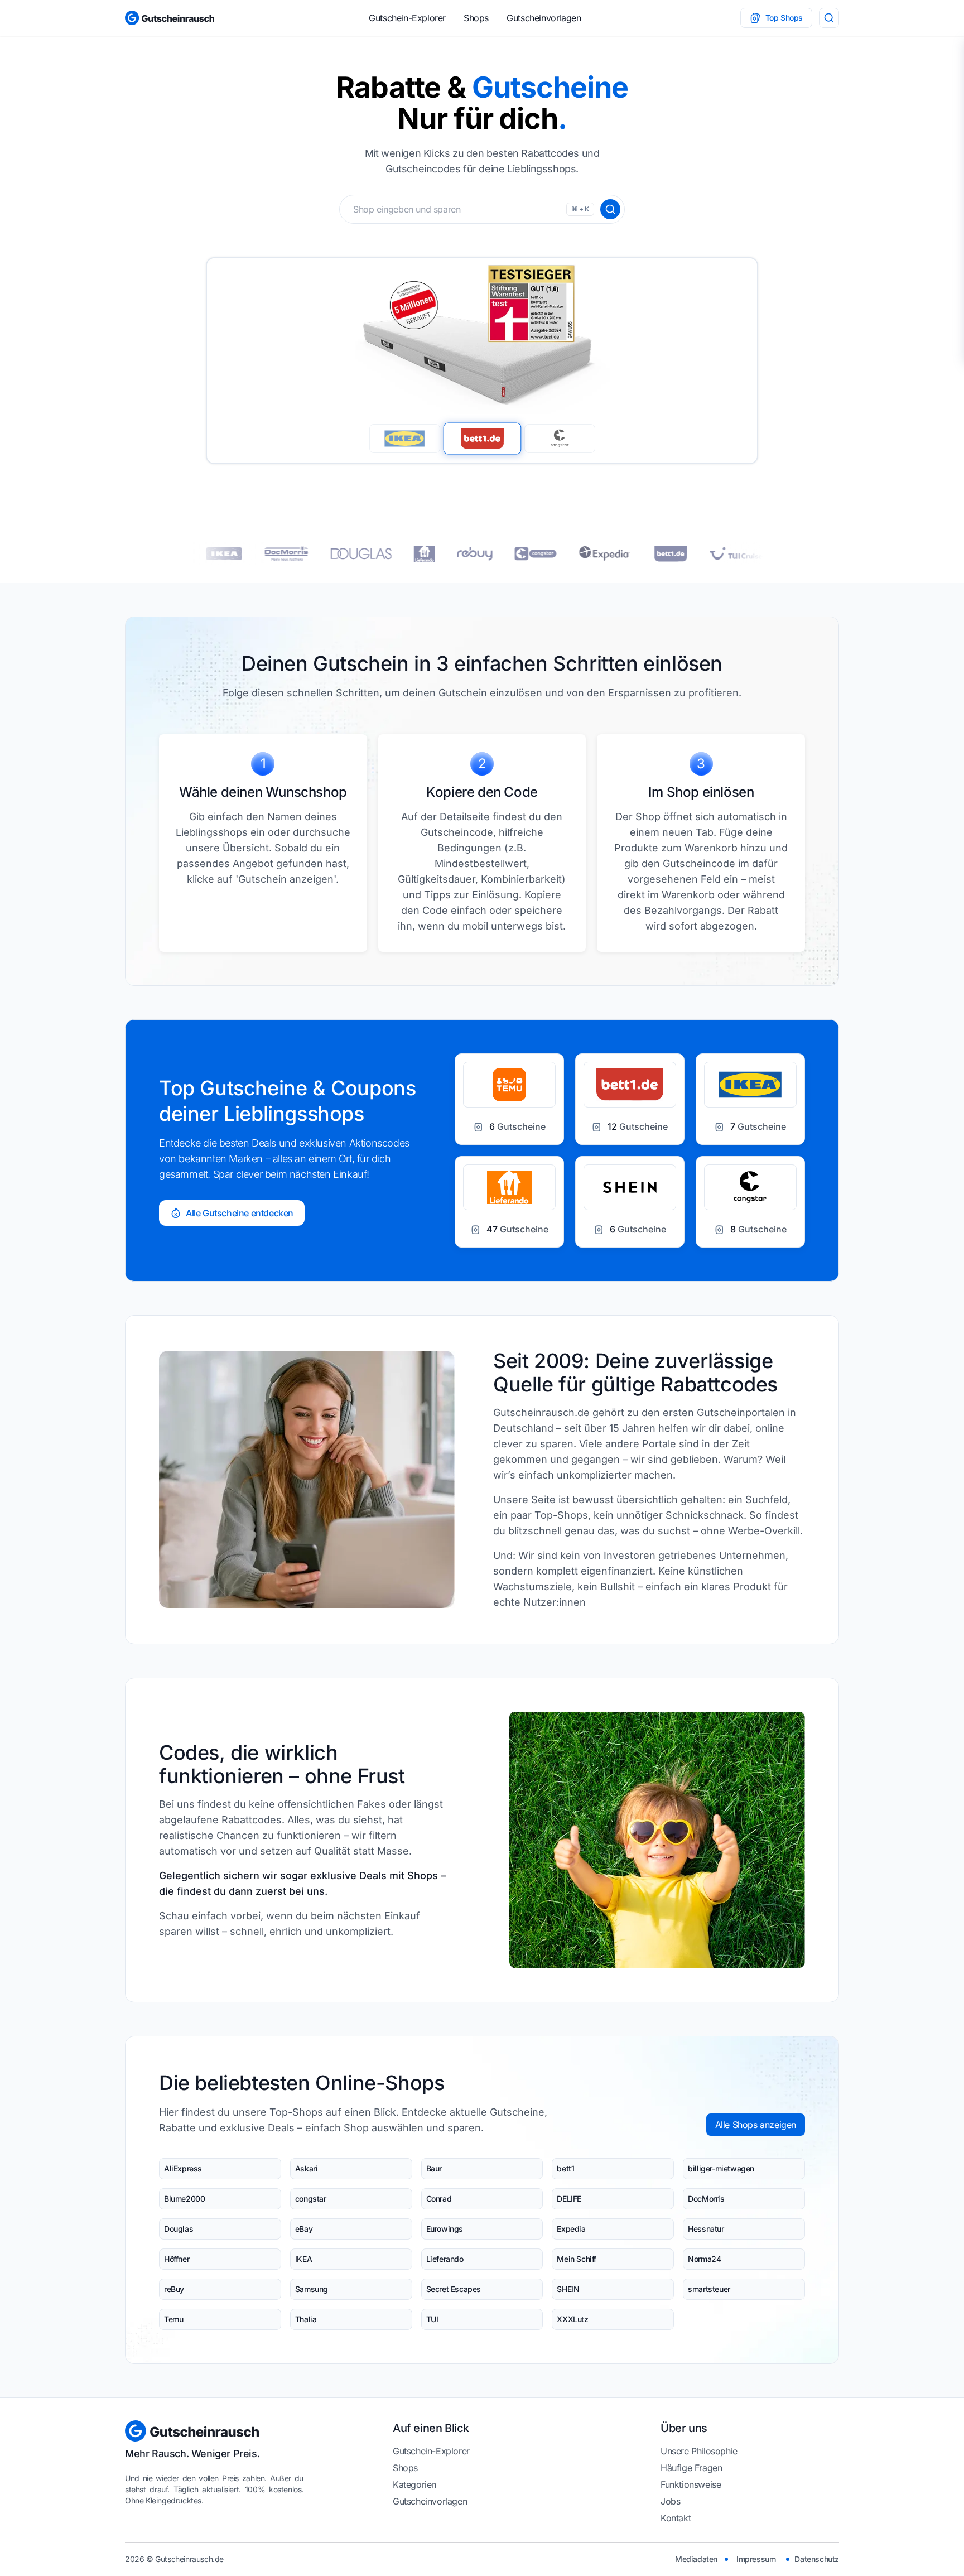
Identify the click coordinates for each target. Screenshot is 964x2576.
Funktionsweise (691, 2484)
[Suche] (829, 18)
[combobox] (482, 209)
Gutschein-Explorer (407, 18)
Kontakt (676, 2518)
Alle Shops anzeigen (756, 2125)
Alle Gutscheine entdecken (240, 1213)
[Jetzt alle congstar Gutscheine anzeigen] (469, 554)
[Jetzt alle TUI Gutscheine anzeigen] (671, 553)
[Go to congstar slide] (560, 439)
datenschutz (817, 2559)
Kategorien (414, 2484)
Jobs (670, 2501)
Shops (476, 18)
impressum (756, 2559)
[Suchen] (610, 209)
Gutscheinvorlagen (544, 18)
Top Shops (784, 18)
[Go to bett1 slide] (482, 438)
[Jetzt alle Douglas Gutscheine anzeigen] (294, 554)
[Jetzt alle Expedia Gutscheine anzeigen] (538, 553)
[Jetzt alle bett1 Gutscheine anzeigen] (604, 554)
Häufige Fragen (691, 2468)
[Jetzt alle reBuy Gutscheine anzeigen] (408, 554)
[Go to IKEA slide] (405, 439)
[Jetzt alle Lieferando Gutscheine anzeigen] (358, 554)
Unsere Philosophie (699, 2451)
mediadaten (696, 2559)
